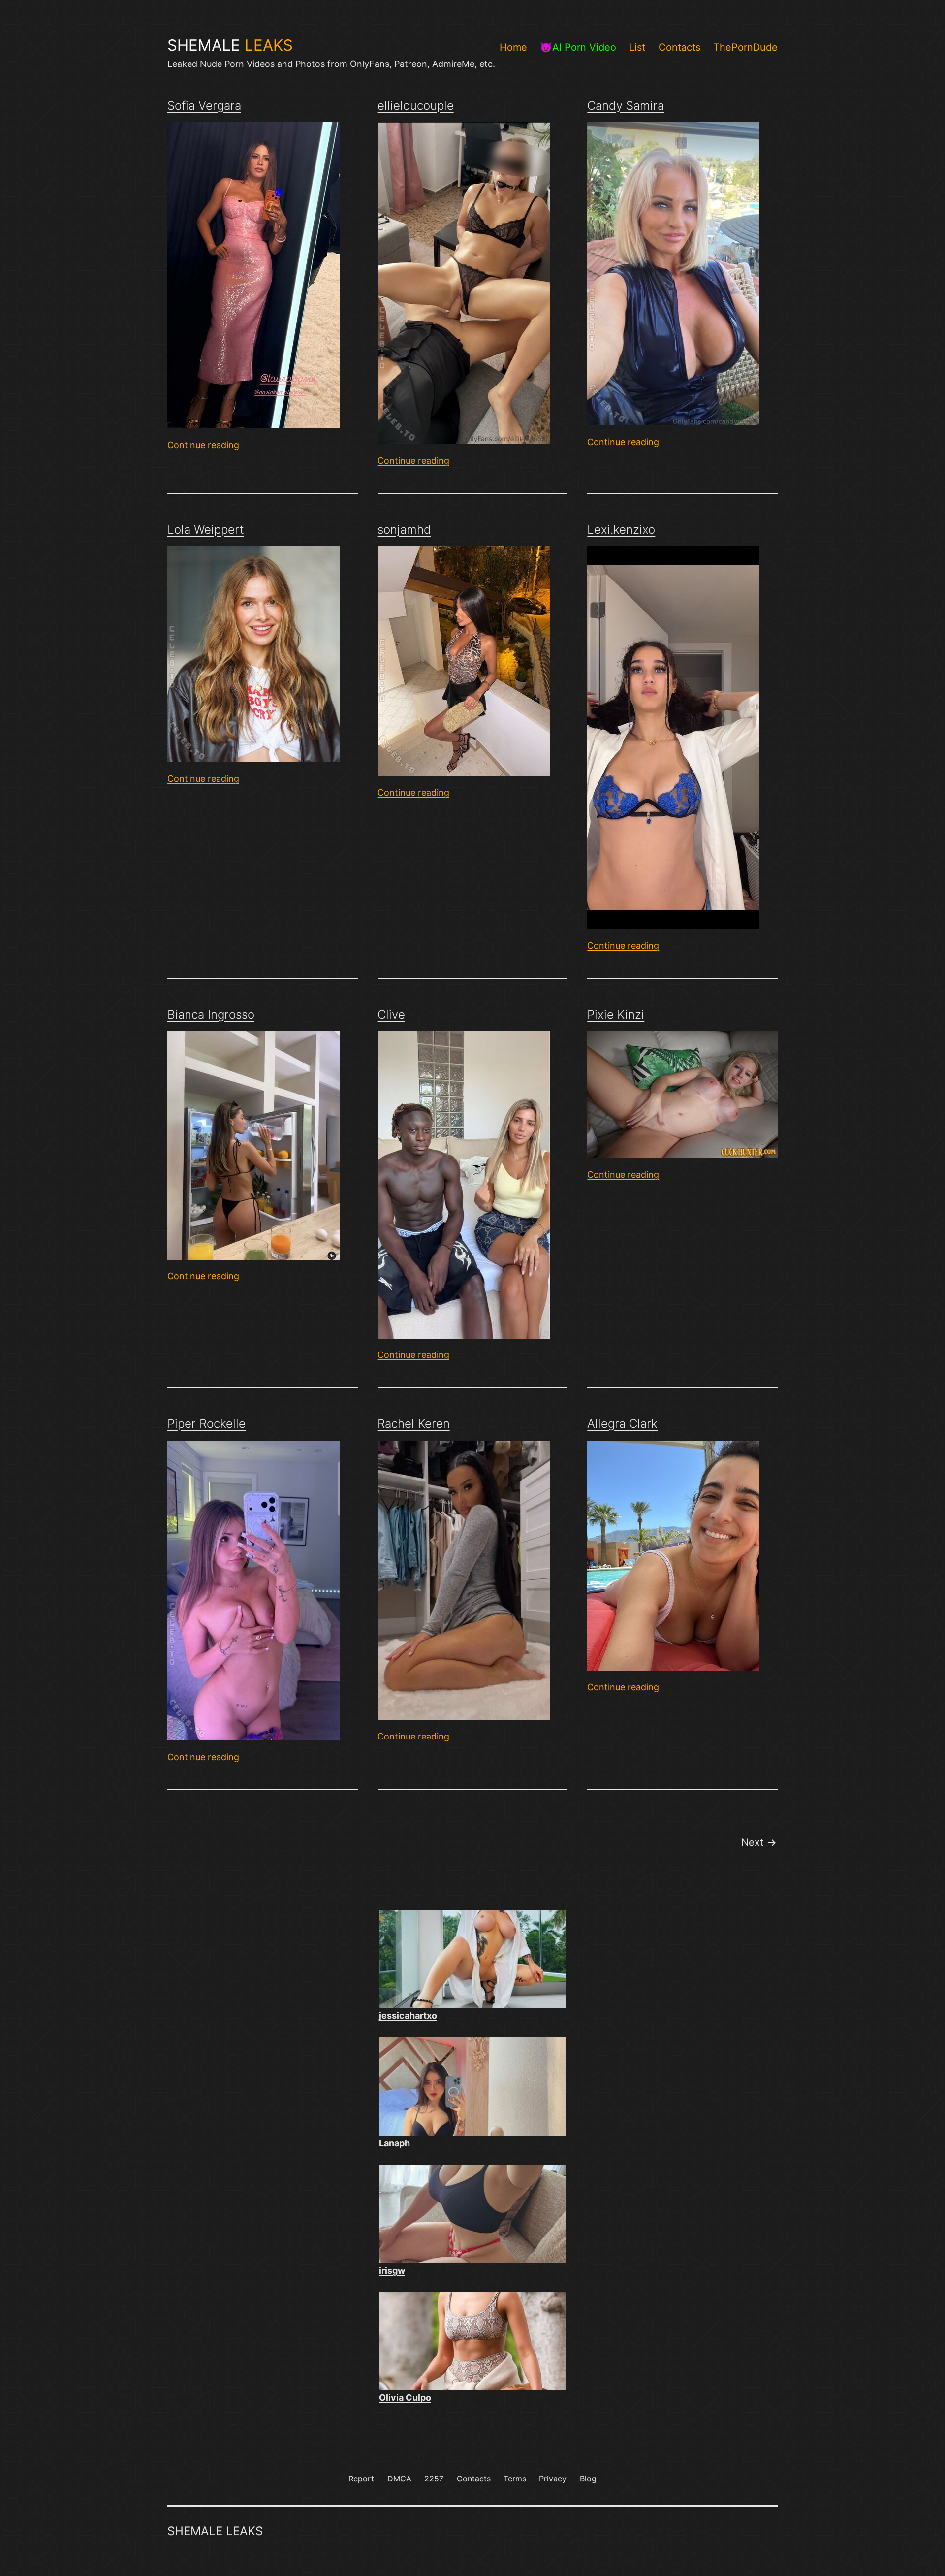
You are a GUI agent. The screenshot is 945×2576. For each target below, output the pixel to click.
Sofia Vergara (204, 106)
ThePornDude (745, 47)
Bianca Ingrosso (211, 1014)
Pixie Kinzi (616, 1014)
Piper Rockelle (206, 1424)
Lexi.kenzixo (621, 530)
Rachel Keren (414, 1424)
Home (513, 47)
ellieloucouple (416, 106)
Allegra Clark (622, 1424)
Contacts (679, 47)
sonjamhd (404, 530)
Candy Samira (626, 106)
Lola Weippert (206, 530)
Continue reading (203, 445)
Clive (391, 1014)
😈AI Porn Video (578, 47)
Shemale (230, 45)
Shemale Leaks (215, 2531)
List (637, 47)
